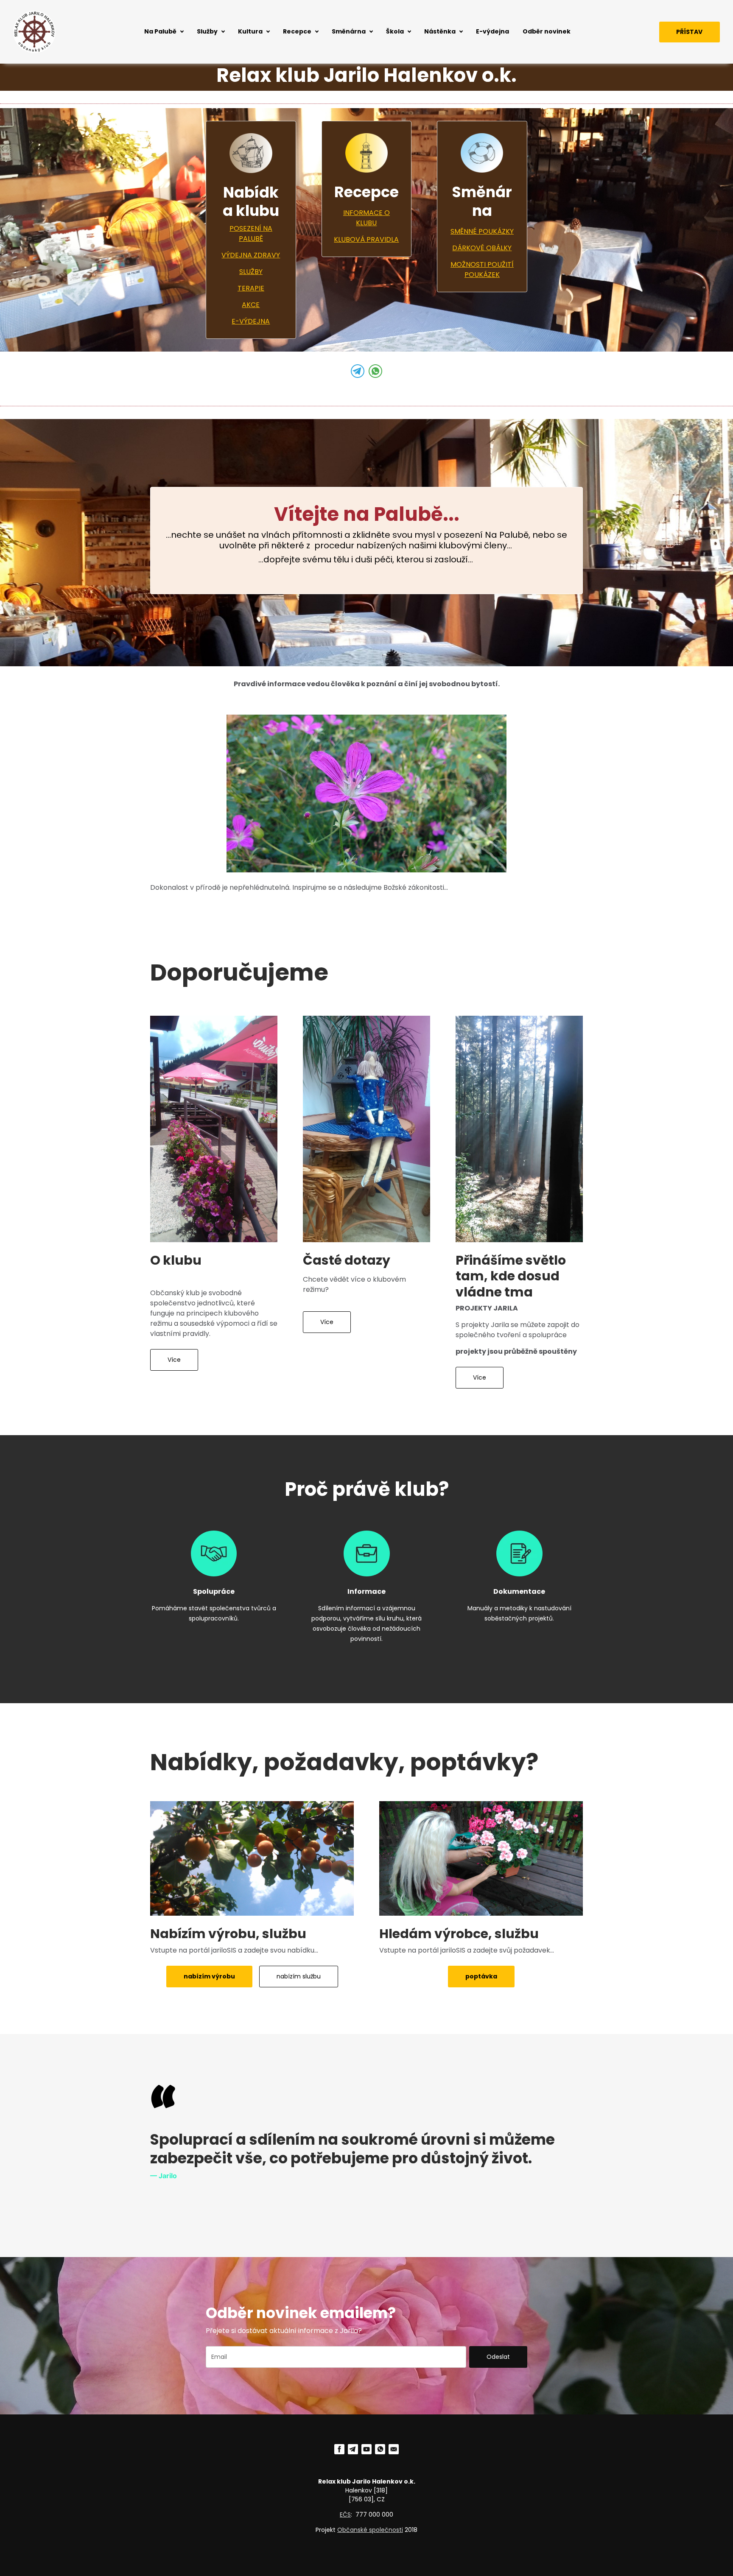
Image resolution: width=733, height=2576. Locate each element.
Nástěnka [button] (440, 31)
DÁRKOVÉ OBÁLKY (482, 248)
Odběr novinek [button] (547, 31)
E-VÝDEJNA (251, 321)
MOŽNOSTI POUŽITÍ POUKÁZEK (482, 270)
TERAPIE (251, 288)
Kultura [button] (250, 31)
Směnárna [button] (349, 31)
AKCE (251, 305)
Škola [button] (395, 31)
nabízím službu (299, 1976)
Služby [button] (207, 31)
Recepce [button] (297, 31)
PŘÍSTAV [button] (689, 32)
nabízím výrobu (209, 1976)
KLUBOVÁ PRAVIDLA (366, 239)
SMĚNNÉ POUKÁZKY (482, 231)
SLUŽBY (251, 272)
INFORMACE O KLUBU (366, 218)
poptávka (481, 1976)
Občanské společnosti (370, 2530)
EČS (345, 2515)
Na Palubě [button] (160, 31)
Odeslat (498, 2357)
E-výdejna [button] (492, 31)
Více (174, 1360)
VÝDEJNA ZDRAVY (251, 255)
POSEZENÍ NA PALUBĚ (251, 233)
